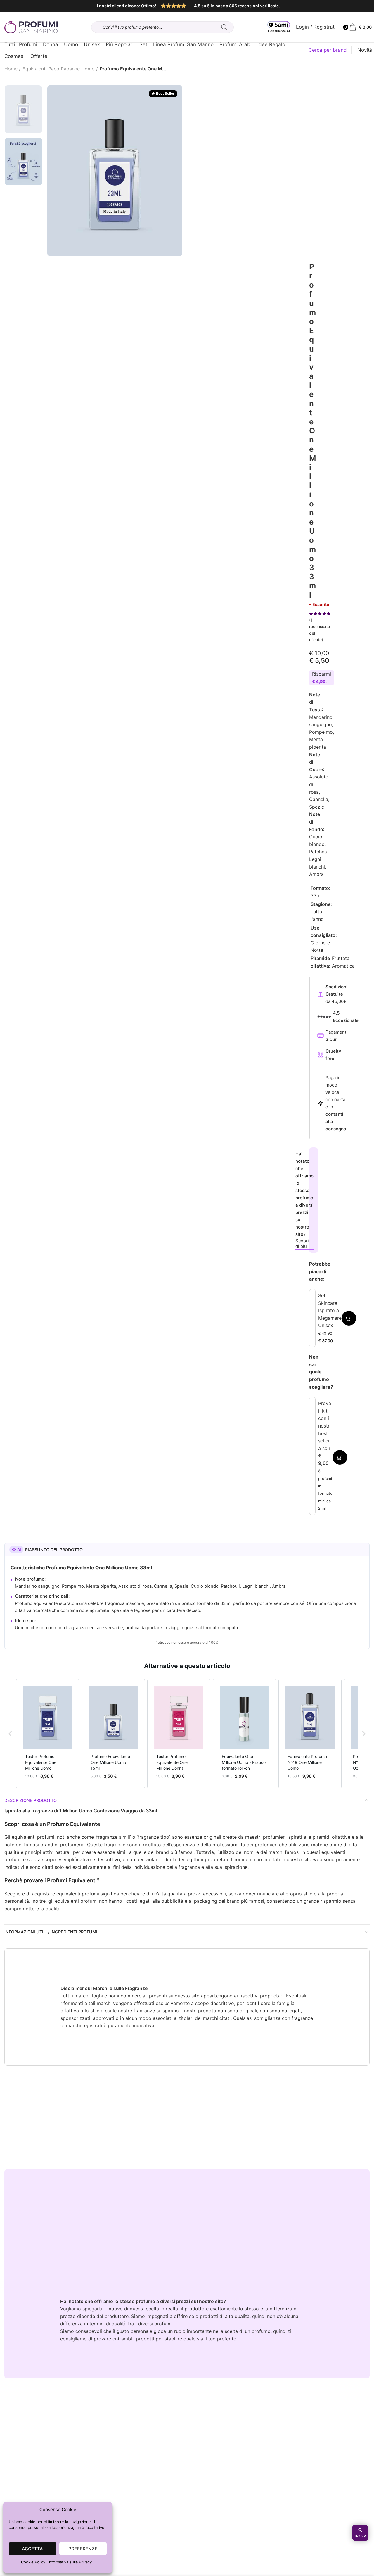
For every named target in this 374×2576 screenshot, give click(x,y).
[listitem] (48, 1734)
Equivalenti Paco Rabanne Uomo (59, 69)
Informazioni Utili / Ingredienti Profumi (51, 1932)
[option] (23, 109)
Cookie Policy (33, 2562)
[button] (10, 1734)
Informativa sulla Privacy (70, 2562)
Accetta (33, 2549)
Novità (365, 50)
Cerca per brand (328, 50)
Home (11, 69)
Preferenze (83, 2549)
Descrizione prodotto (31, 1800)
